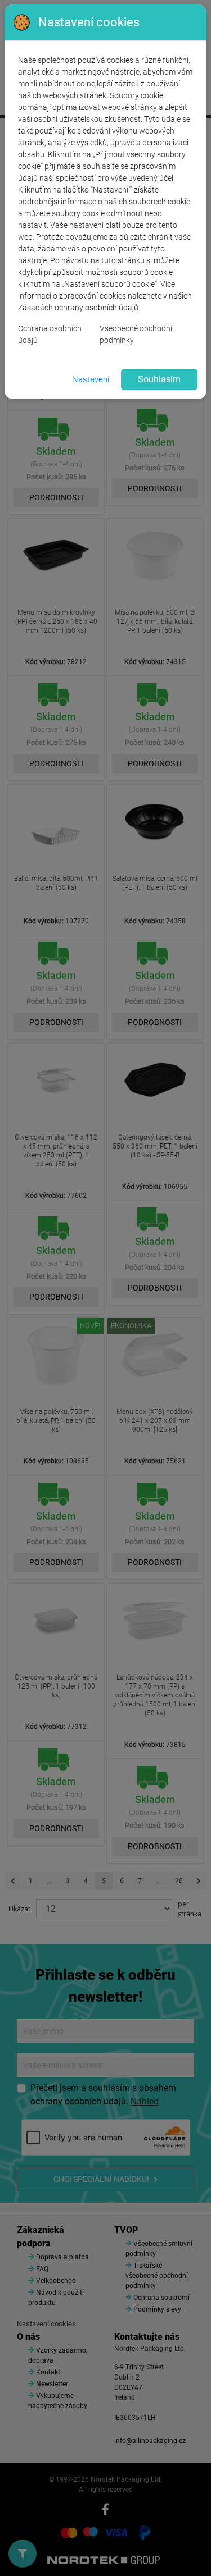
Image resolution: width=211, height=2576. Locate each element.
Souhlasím (159, 379)
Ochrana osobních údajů (50, 334)
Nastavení (91, 379)
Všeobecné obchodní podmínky (136, 334)
